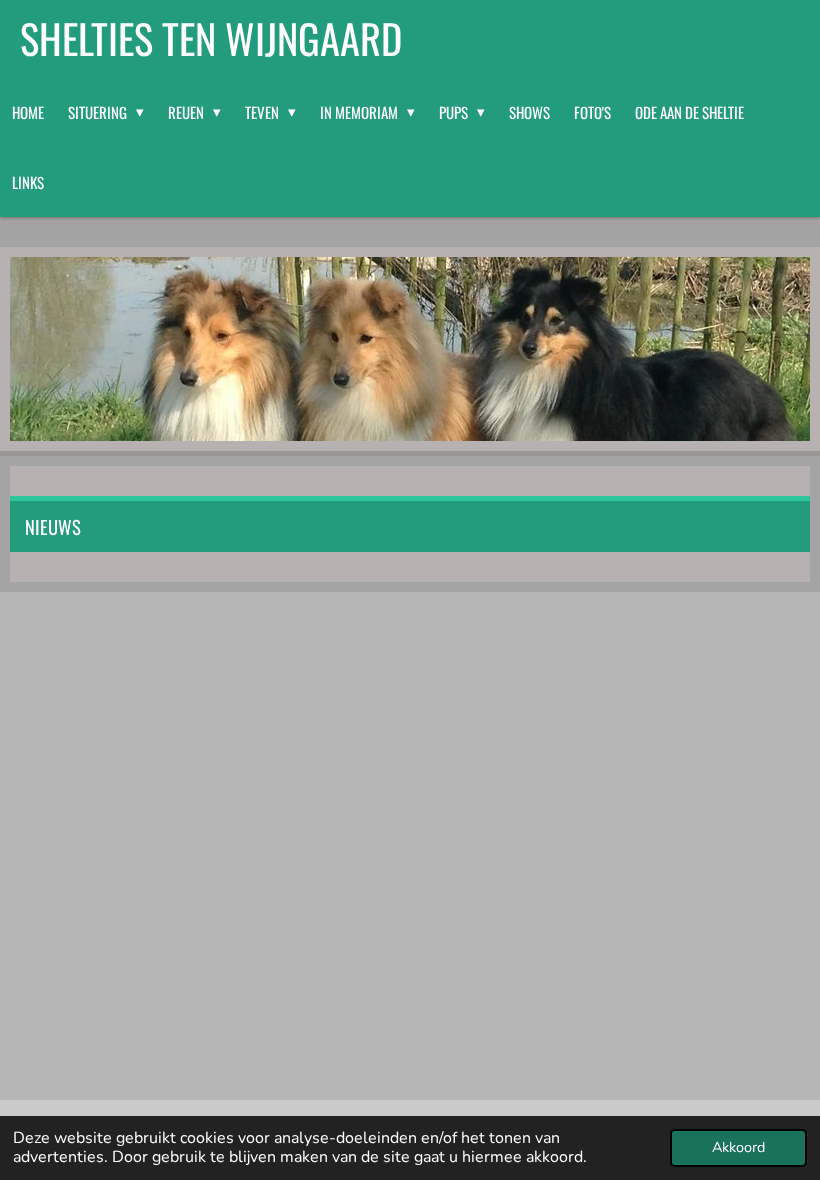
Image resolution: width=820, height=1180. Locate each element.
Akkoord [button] (738, 1147)
